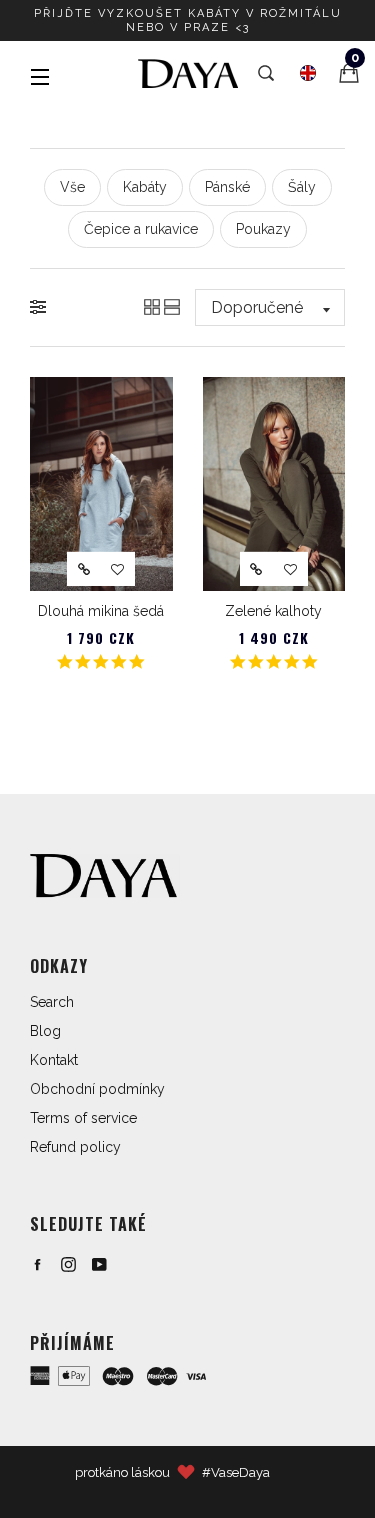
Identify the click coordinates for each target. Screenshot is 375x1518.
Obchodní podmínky (97, 1089)
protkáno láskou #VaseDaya (172, 1472)
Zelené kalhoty (273, 611)
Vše (72, 187)
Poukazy (263, 229)
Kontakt (54, 1060)
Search (52, 1002)
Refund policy (75, 1147)
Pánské (227, 187)
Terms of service (83, 1118)
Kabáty (145, 187)
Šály (302, 187)
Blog (45, 1031)
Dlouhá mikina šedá (101, 611)
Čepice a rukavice (141, 229)
